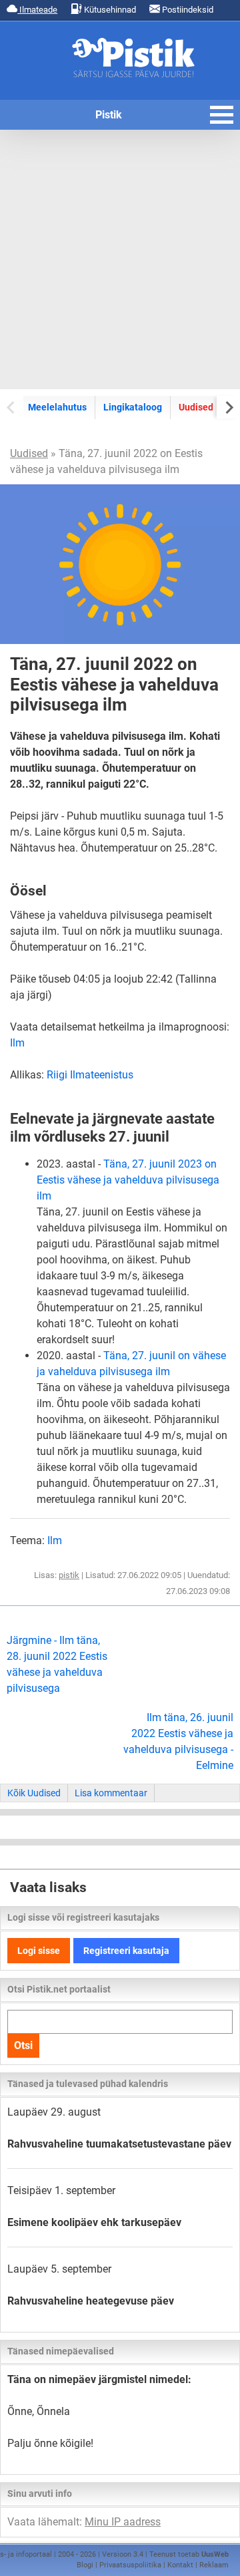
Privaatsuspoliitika (130, 2565)
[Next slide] (228, 407)
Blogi (85, 2565)
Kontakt (180, 2565)
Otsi (23, 2045)
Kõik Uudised (34, 1793)
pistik (69, 1575)
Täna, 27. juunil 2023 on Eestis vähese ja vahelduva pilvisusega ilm (128, 1180)
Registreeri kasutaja (126, 1951)
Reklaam (214, 2565)
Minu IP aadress (123, 2522)
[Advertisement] (120, 259)
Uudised (196, 407)
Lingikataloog (133, 407)
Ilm (17, 1043)
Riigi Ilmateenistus (90, 1075)
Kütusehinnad (109, 10)
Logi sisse (39, 1951)
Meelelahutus (57, 407)
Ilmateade (37, 10)
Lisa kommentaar (111, 1793)
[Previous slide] (12, 407)
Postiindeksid (187, 10)
